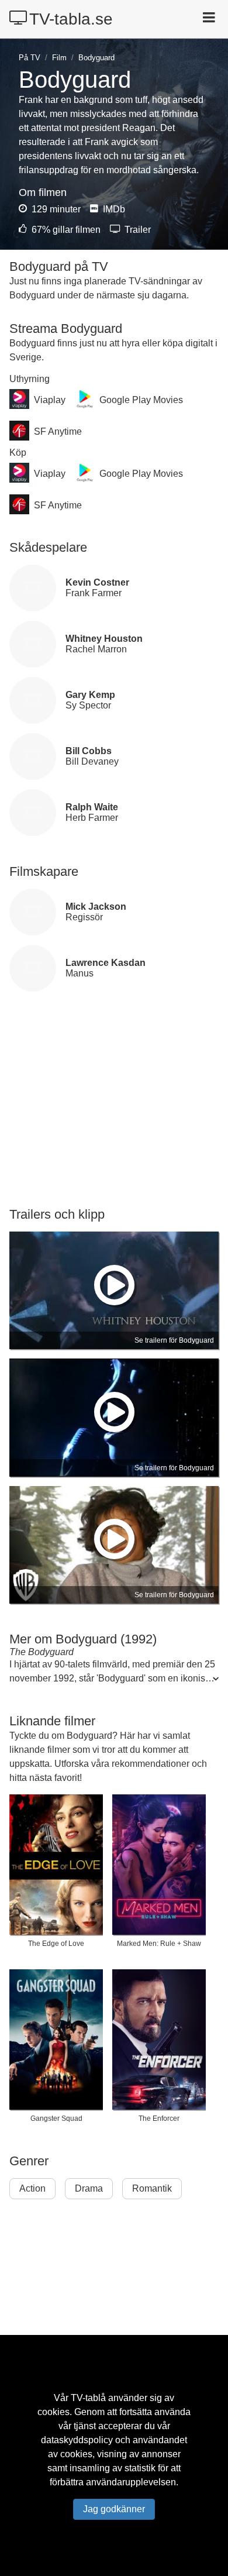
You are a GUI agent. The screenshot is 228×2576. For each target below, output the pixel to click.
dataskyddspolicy (77, 2440)
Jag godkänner (114, 2509)
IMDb (113, 209)
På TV (30, 58)
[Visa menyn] (210, 19)
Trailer (137, 230)
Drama (89, 2188)
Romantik (152, 2188)
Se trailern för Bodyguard (174, 1340)
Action (32, 2188)
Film (59, 58)
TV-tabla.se (71, 19)
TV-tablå (88, 2398)
